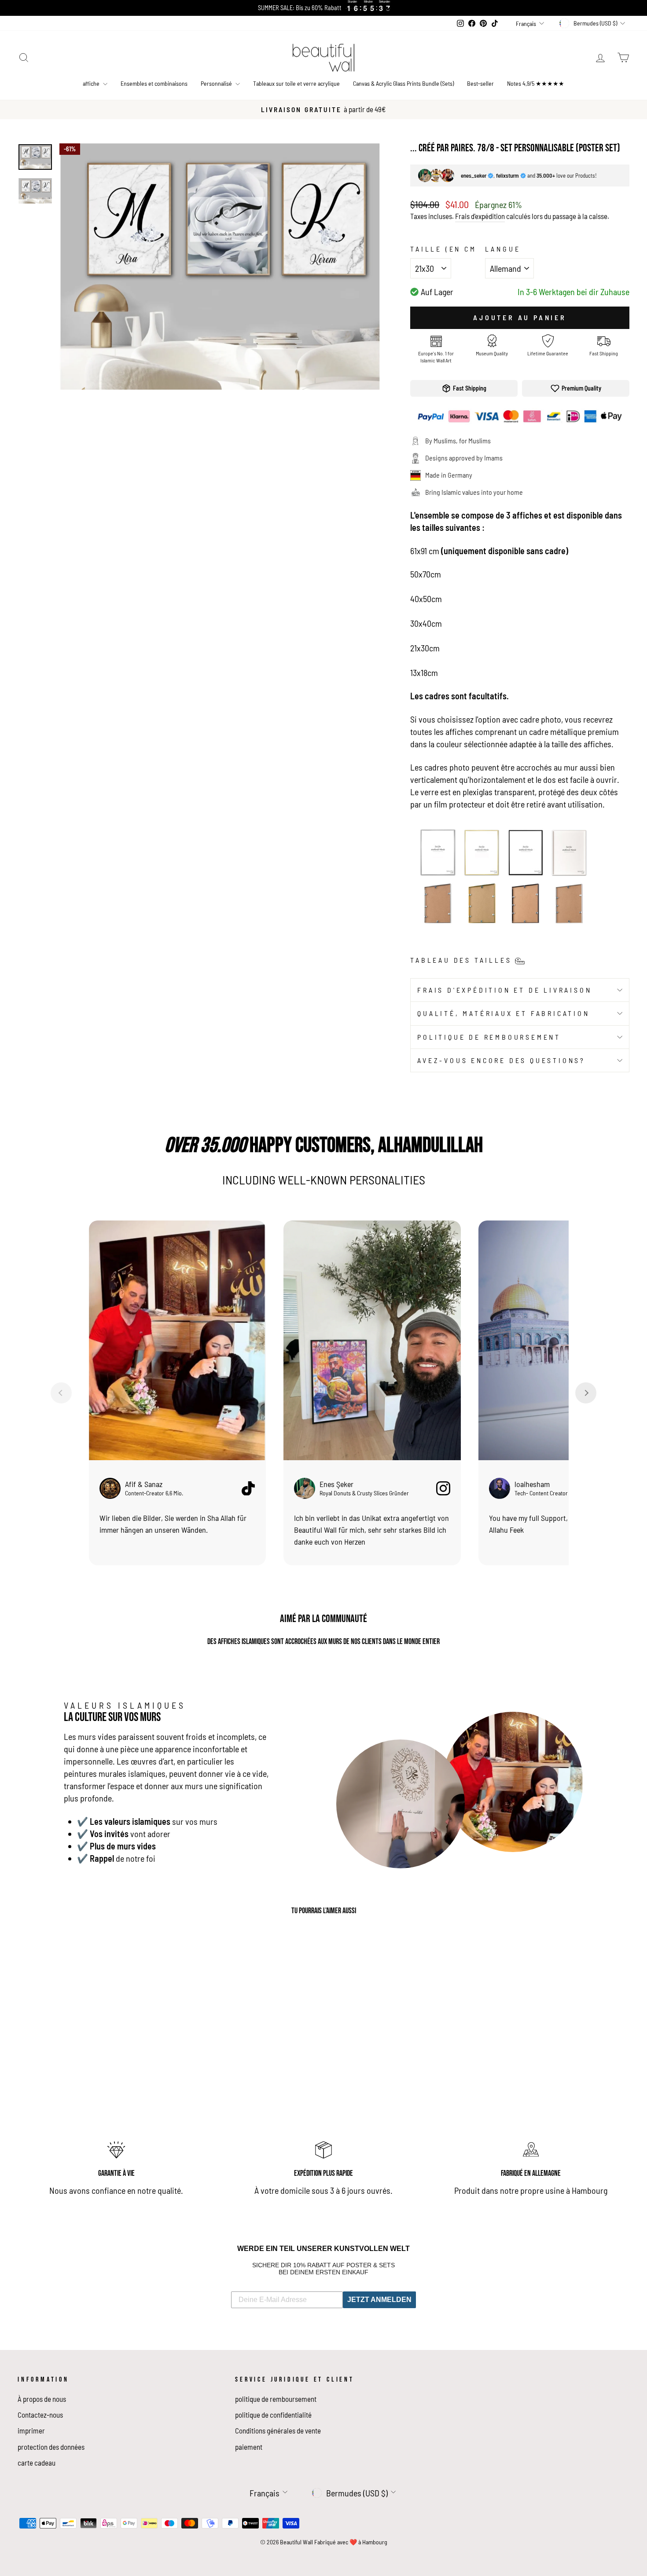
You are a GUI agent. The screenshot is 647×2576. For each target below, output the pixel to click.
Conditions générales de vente (278, 2430)
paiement (249, 2447)
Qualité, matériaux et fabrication (503, 1013)
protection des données (51, 2447)
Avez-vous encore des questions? (501, 1060)
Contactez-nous (40, 2415)
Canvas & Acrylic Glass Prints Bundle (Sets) (403, 83)
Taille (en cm (443, 249)
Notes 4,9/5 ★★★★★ (536, 83)
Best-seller (480, 83)
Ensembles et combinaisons (154, 83)
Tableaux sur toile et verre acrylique (296, 83)
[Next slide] (586, 1393)
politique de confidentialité (273, 2415)
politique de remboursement (489, 1037)
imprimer (31, 2430)
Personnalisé (217, 83)
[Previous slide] (61, 1393)
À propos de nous (42, 2399)
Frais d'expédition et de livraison (504, 990)
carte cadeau (37, 2463)
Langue (503, 249)
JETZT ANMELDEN (379, 2300)
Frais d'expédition (480, 216)
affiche (92, 83)
